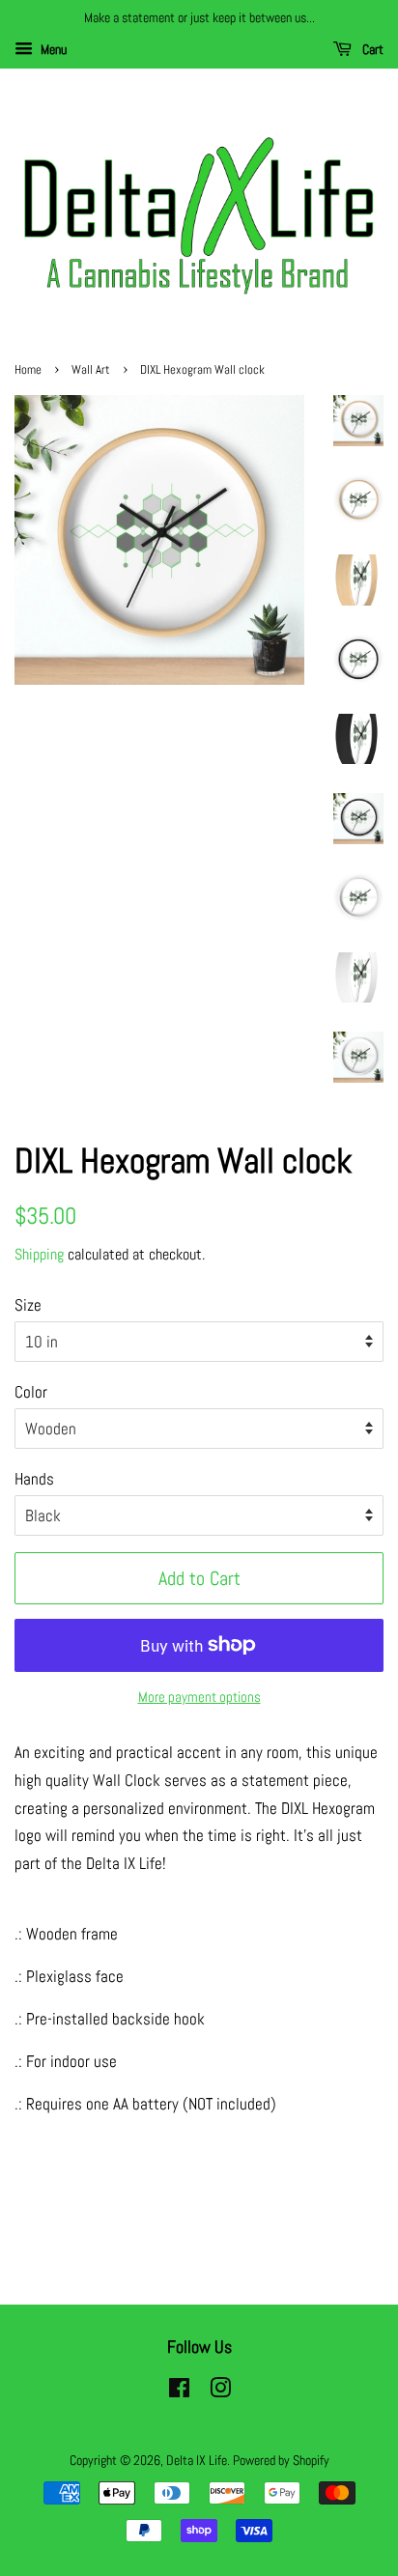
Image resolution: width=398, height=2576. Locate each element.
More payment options (199, 1697)
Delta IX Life (197, 2460)
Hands (34, 1479)
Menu (52, 49)
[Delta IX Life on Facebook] (179, 2392)
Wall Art (91, 370)
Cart (371, 49)
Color (31, 1392)
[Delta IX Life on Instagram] (220, 2392)
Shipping (39, 1254)
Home (28, 370)
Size (28, 1305)
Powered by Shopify (281, 2460)
